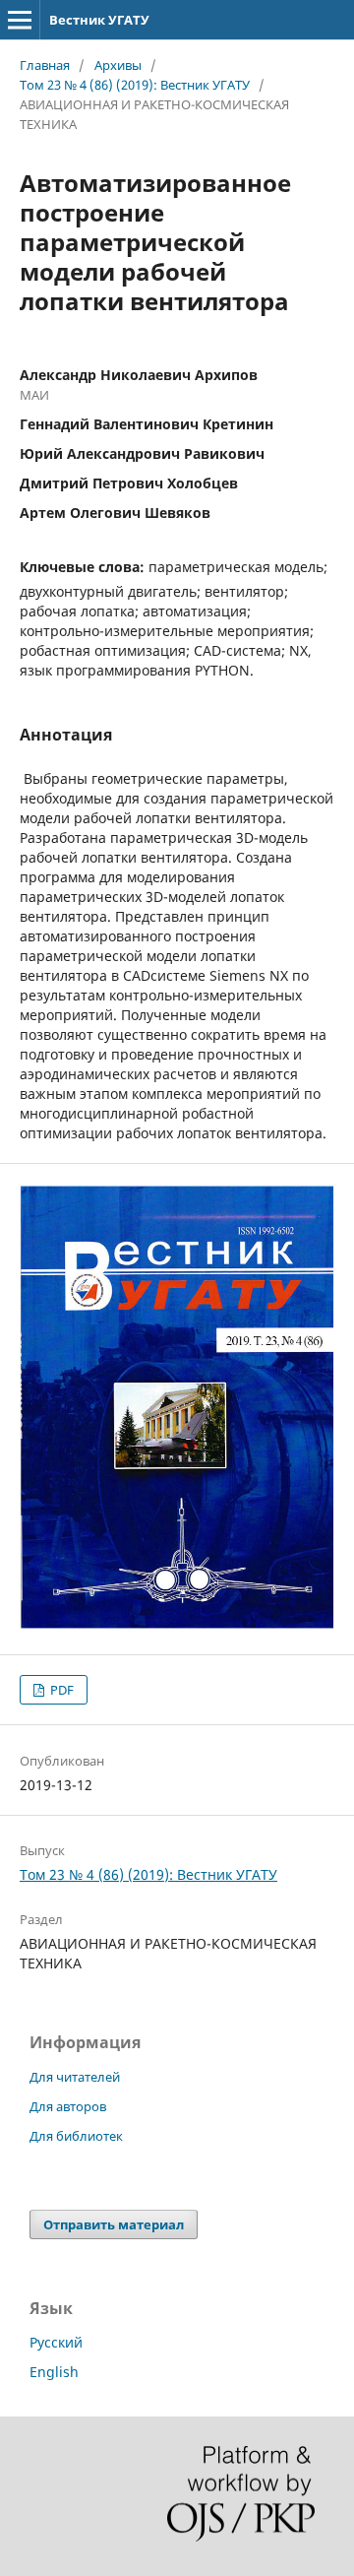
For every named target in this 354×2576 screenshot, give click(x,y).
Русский (56, 2342)
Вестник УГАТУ (99, 20)
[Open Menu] (20, 20)
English (54, 2372)
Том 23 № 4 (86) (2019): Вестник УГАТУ (135, 85)
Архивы (118, 65)
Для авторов (68, 2106)
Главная (45, 65)
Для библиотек (76, 2136)
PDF (60, 1690)
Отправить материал (114, 2224)
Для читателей (75, 2077)
